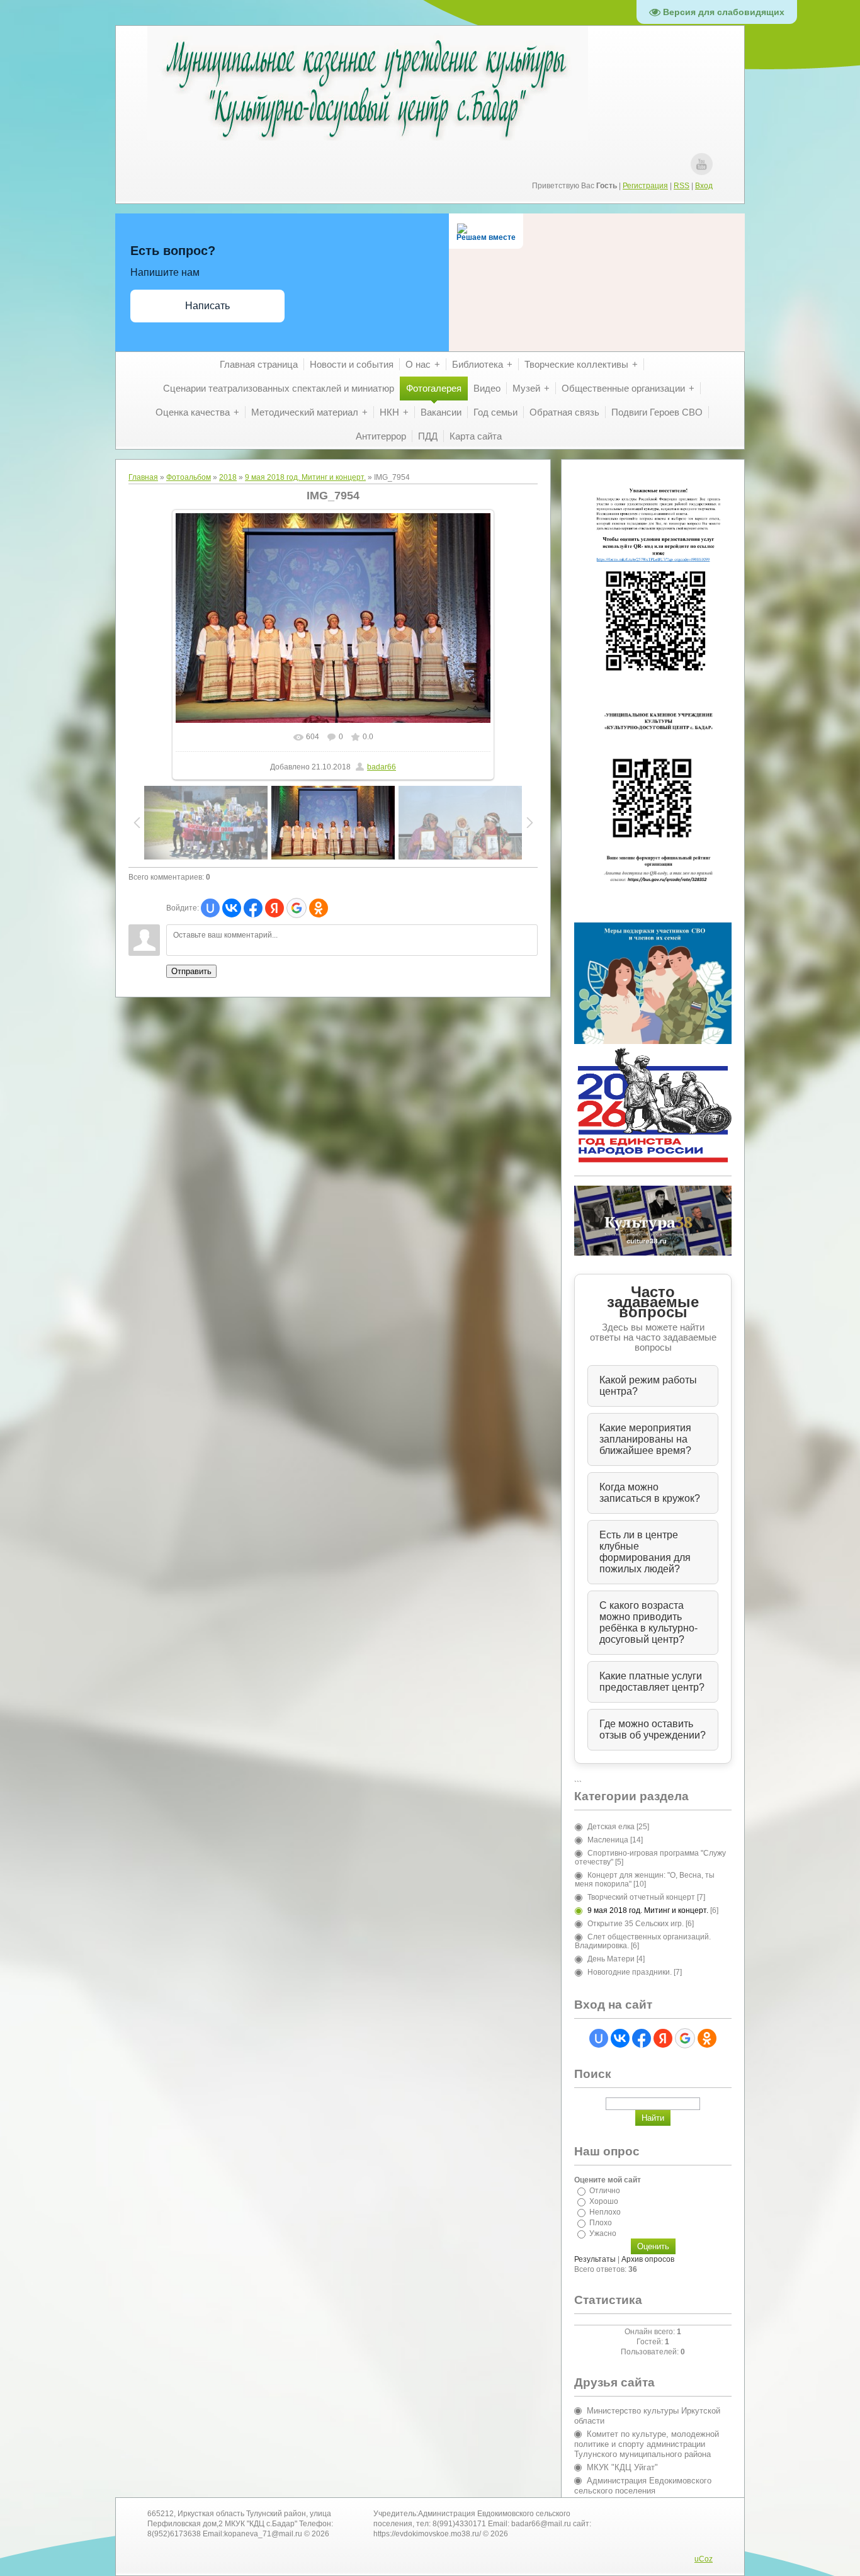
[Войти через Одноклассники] (319, 908)
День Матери (611, 1959)
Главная (143, 477)
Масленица (608, 1840)
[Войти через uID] (210, 908)
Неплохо (605, 2212)
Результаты (595, 2259)
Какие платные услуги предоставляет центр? (652, 1682)
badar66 (382, 767)
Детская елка (611, 1827)
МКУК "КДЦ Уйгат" (622, 2467)
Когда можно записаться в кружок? (650, 1493)
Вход (704, 186)
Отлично (605, 2191)
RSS (682, 186)
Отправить (191, 971)
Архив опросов (648, 2259)
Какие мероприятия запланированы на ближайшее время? (645, 1439)
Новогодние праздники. (630, 1972)
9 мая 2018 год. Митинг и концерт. (305, 477)
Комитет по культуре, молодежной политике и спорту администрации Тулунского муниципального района (647, 2444)
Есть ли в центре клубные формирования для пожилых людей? (645, 1552)
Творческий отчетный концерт (641, 1897)
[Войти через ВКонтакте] (232, 908)
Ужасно (603, 2233)
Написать (207, 306)
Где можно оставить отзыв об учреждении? (653, 1729)
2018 (228, 477)
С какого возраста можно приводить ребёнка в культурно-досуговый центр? (648, 1622)
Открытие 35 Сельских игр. (636, 1924)
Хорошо (604, 2201)
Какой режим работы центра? (648, 1386)
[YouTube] (702, 164)
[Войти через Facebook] (253, 908)
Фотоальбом (189, 477)
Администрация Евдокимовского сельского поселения (643, 2486)
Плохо (601, 2223)
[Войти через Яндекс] (274, 908)
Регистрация (645, 186)
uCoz (704, 2559)
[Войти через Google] (297, 908)
